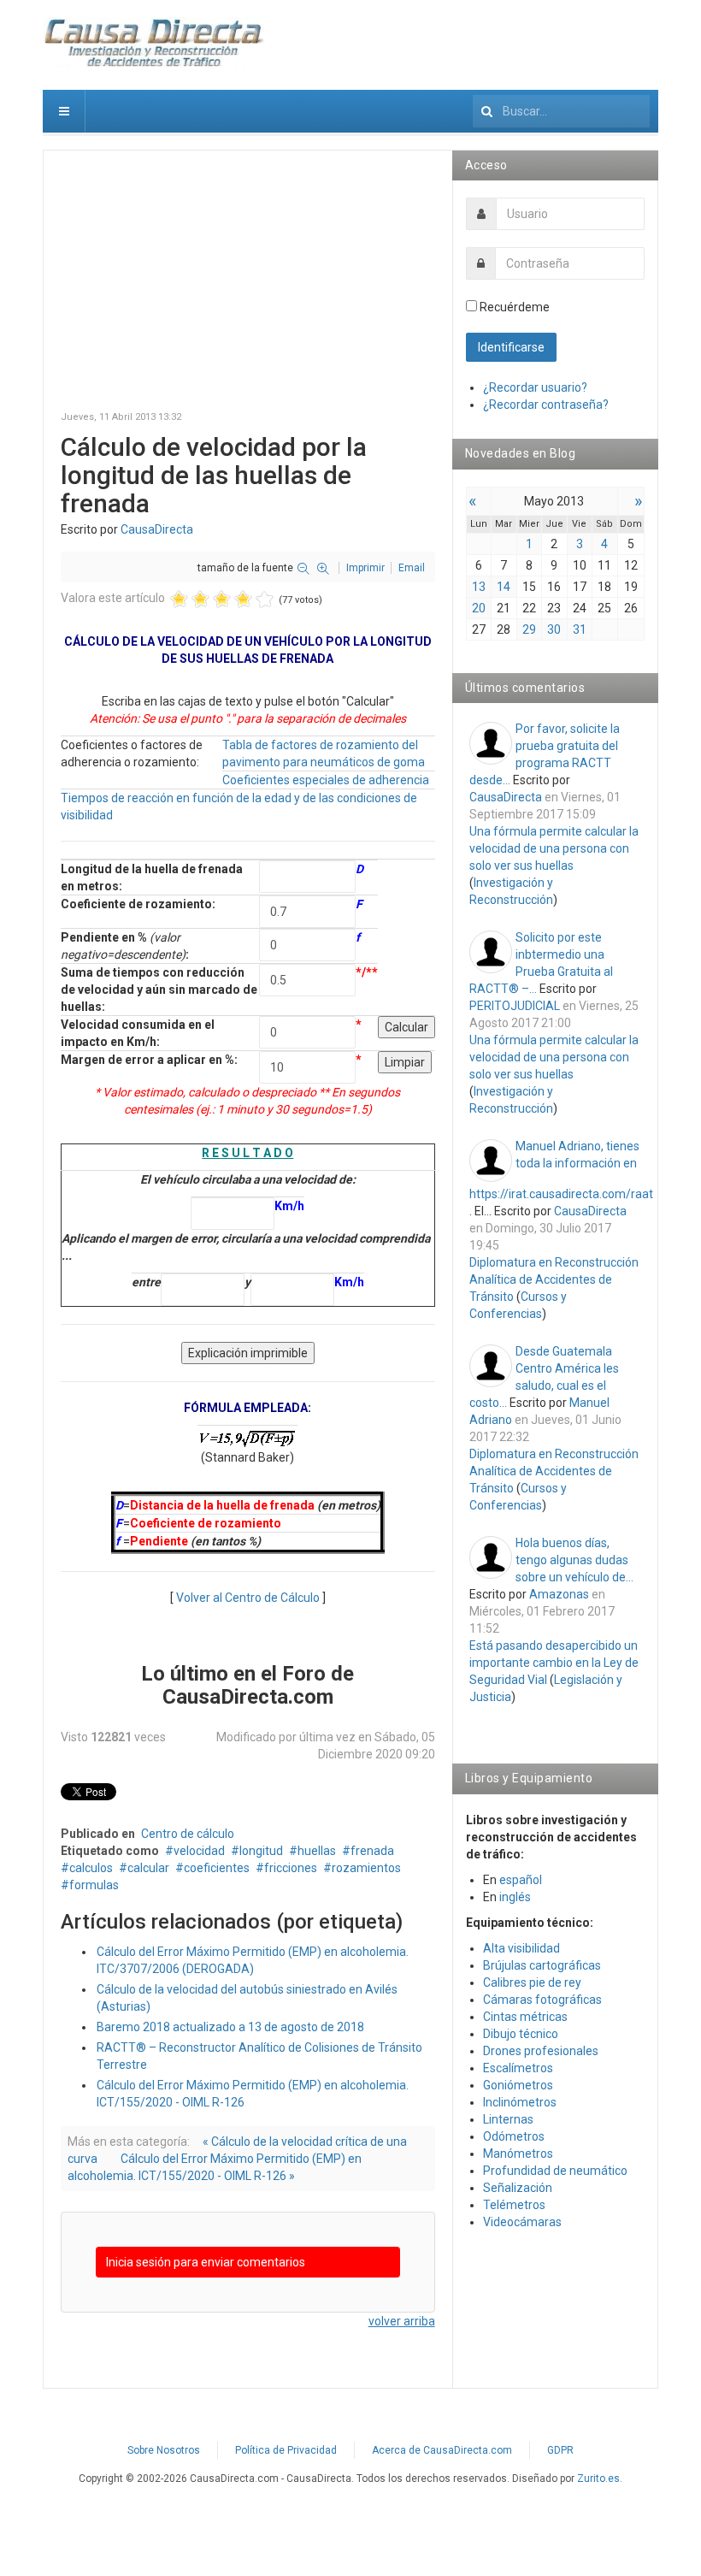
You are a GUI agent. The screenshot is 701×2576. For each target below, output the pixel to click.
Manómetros (518, 2154)
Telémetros (514, 2205)
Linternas (508, 2119)
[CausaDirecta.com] (155, 43)
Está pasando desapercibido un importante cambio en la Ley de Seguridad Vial (554, 1663)
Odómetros (514, 2136)
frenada (372, 1851)
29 (529, 629)
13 (479, 587)
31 (580, 629)
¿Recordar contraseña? (546, 405)
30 (554, 629)
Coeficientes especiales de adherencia (326, 780)
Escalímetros (518, 2068)
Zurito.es (598, 2479)
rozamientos (366, 1868)
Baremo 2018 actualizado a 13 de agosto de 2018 (230, 2027)
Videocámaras (522, 2222)
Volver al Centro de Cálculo (248, 1598)
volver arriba (402, 2321)
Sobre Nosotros (164, 2450)
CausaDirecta (157, 529)
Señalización (518, 2188)
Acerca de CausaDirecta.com (442, 2450)
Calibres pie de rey (532, 1982)
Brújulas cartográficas (542, 1965)
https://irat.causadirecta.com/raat (561, 1194)
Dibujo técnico (521, 2034)
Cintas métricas (525, 2017)
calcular (148, 1868)
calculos (91, 1868)
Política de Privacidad (286, 2450)
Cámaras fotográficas (542, 2000)
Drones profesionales (541, 2051)
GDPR (560, 2450)
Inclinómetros (520, 2102)
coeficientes (217, 1868)
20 (479, 608)
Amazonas (559, 1594)
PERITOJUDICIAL (515, 1006)
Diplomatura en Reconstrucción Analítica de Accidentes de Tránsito (554, 1279)
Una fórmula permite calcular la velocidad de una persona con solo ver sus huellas (554, 848)
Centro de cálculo (188, 1834)
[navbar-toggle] (64, 111)
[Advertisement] (248, 287)
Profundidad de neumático (555, 2171)
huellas (317, 1851)
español (521, 1880)
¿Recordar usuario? (535, 387)
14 (504, 587)
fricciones (291, 1868)
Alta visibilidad (521, 1948)
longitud (261, 1851)
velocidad (199, 1851)
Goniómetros (518, 2085)
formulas (94, 1885)
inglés (515, 1897)
